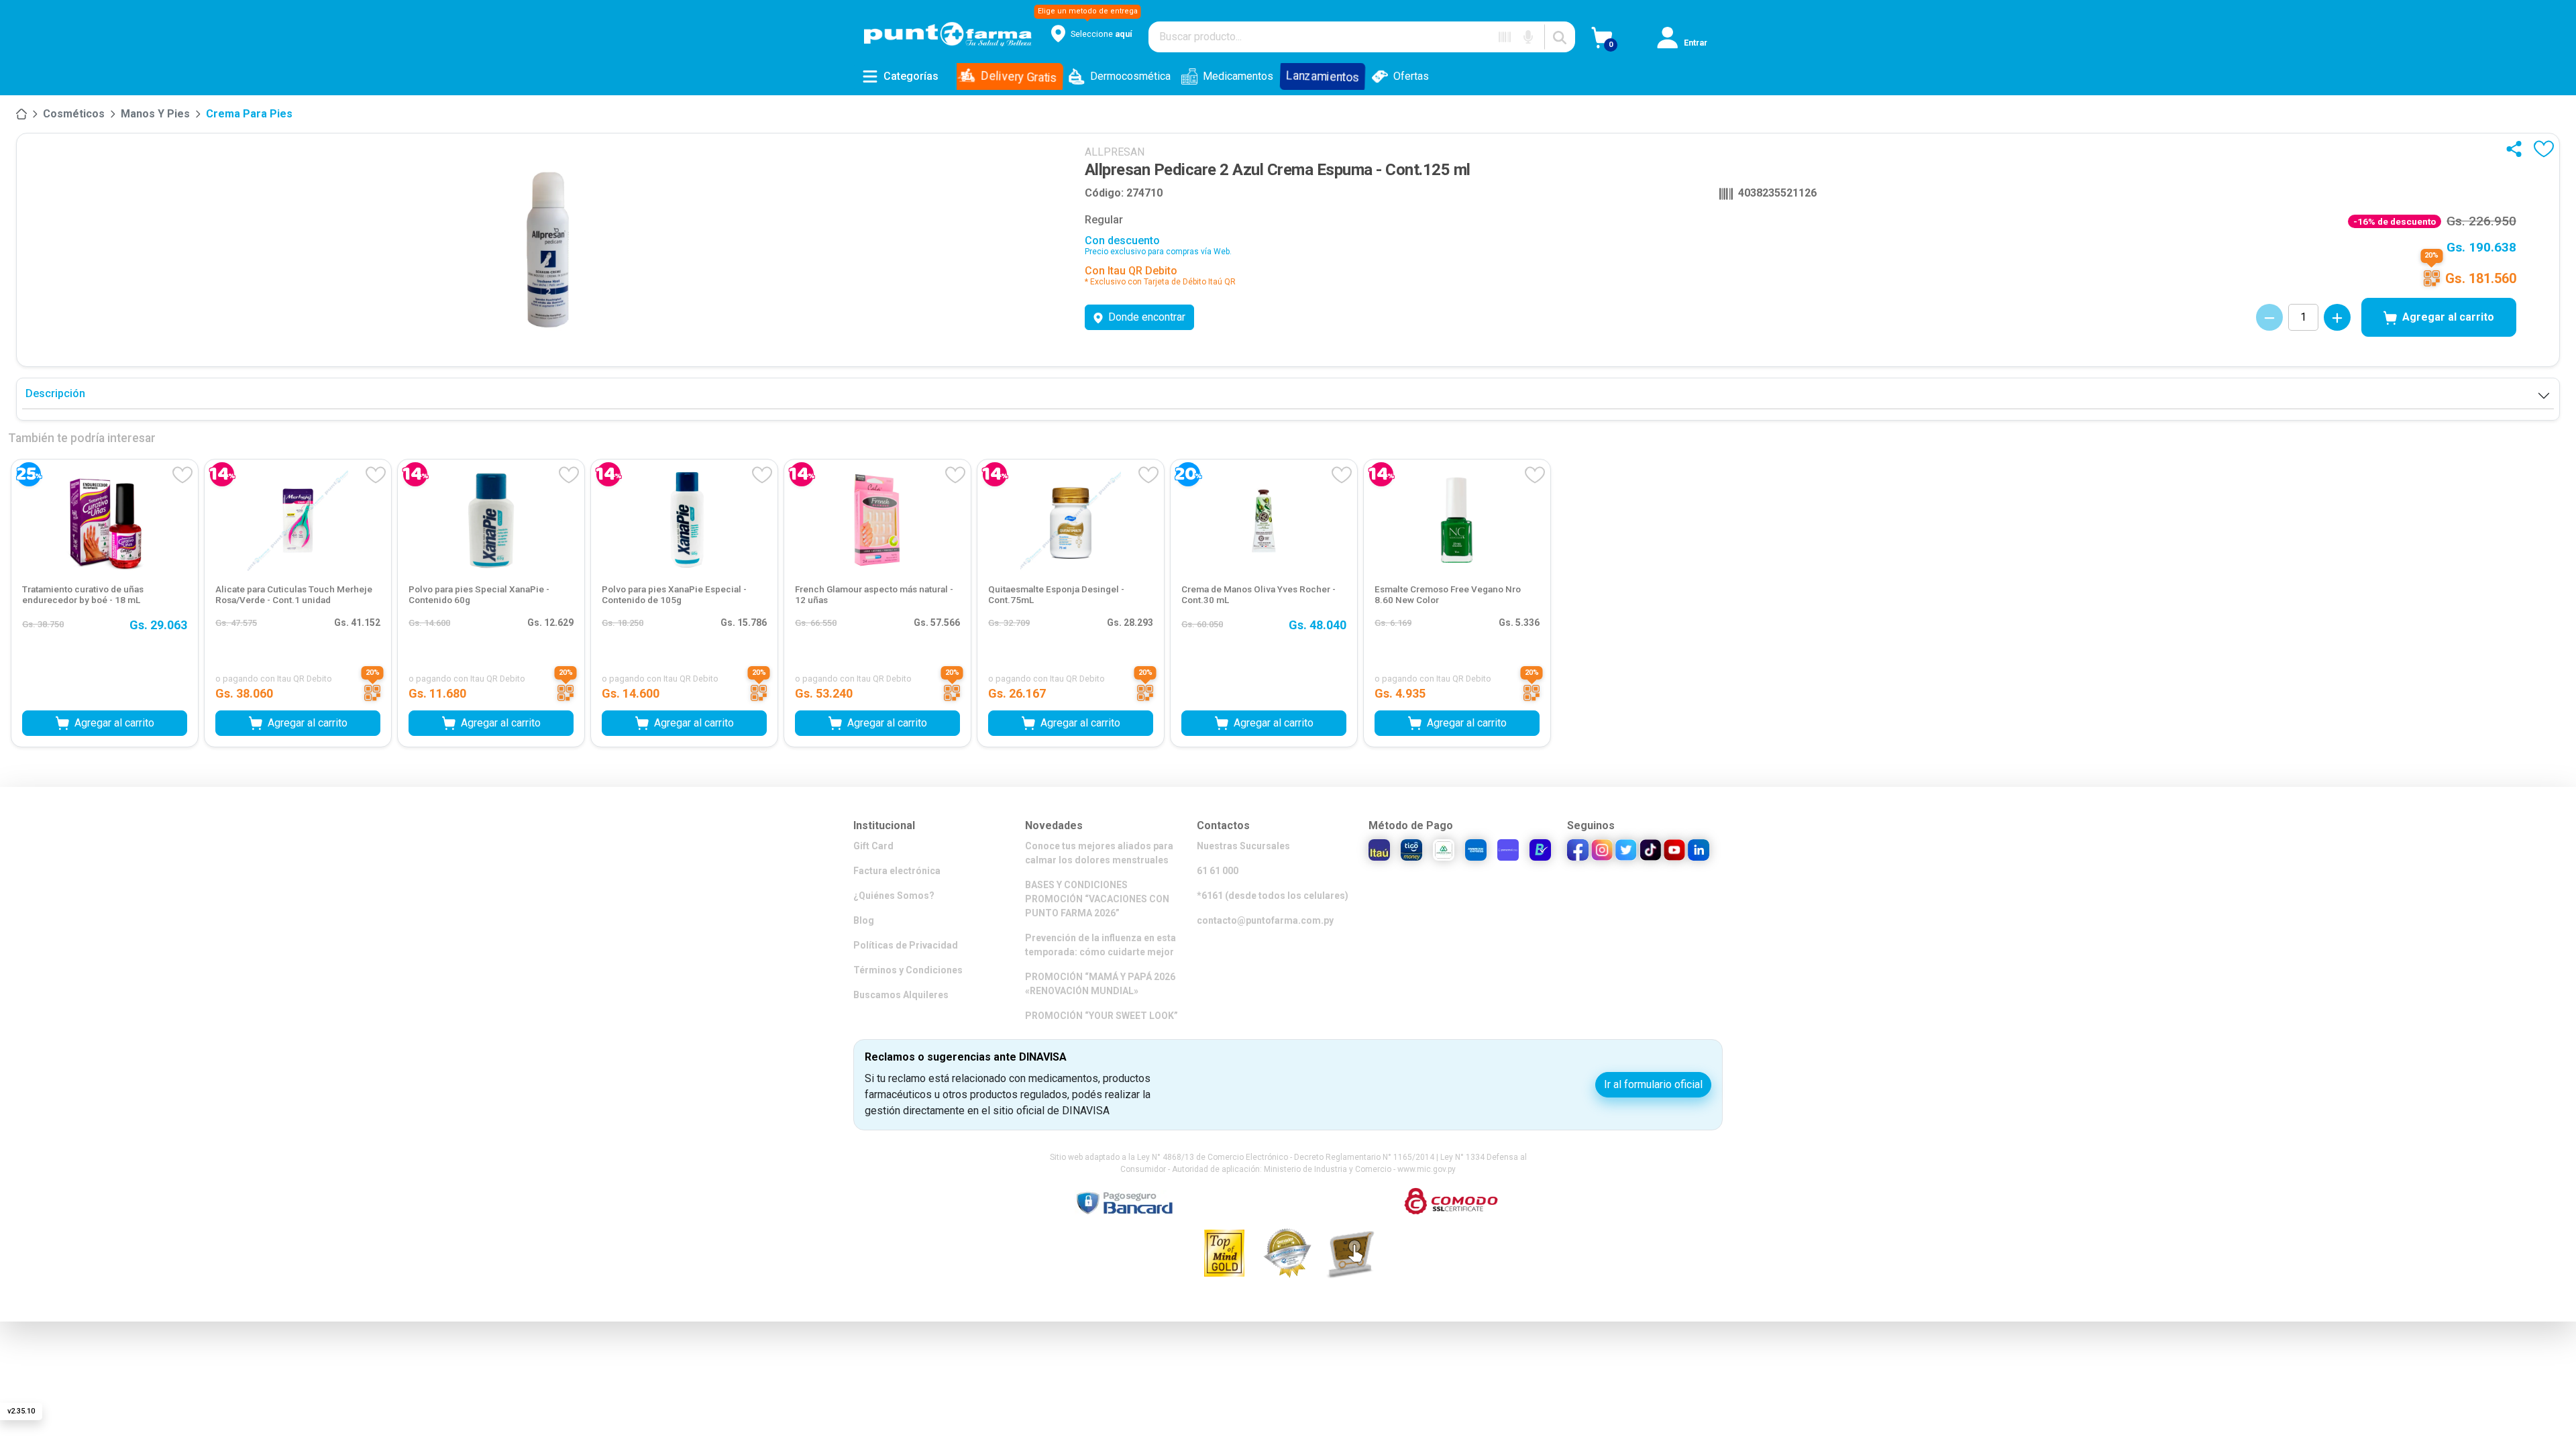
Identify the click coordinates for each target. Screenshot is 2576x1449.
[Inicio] (21, 114)
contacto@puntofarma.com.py (1265, 920)
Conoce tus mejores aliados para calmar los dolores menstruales (1099, 853)
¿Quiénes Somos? (894, 896)
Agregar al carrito (2448, 317)
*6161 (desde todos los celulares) (1273, 896)
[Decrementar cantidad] (2269, 317)
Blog (864, 920)
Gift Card (873, 846)
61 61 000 (1218, 871)
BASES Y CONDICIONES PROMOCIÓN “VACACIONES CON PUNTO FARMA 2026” (1097, 899)
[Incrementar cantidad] (2337, 317)
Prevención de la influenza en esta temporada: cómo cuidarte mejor (1101, 945)
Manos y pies (155, 114)
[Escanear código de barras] (1505, 37)
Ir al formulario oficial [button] (1653, 1084)
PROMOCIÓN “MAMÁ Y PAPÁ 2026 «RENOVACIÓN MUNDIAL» (1100, 984)
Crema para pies (249, 114)
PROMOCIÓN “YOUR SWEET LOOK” (1102, 1016)
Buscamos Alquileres (901, 995)
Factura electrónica (897, 871)
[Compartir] (2517, 149)
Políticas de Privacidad (906, 945)
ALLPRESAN (1115, 152)
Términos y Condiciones (908, 970)
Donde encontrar (1147, 317)
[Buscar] (1560, 37)
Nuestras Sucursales (1243, 846)
